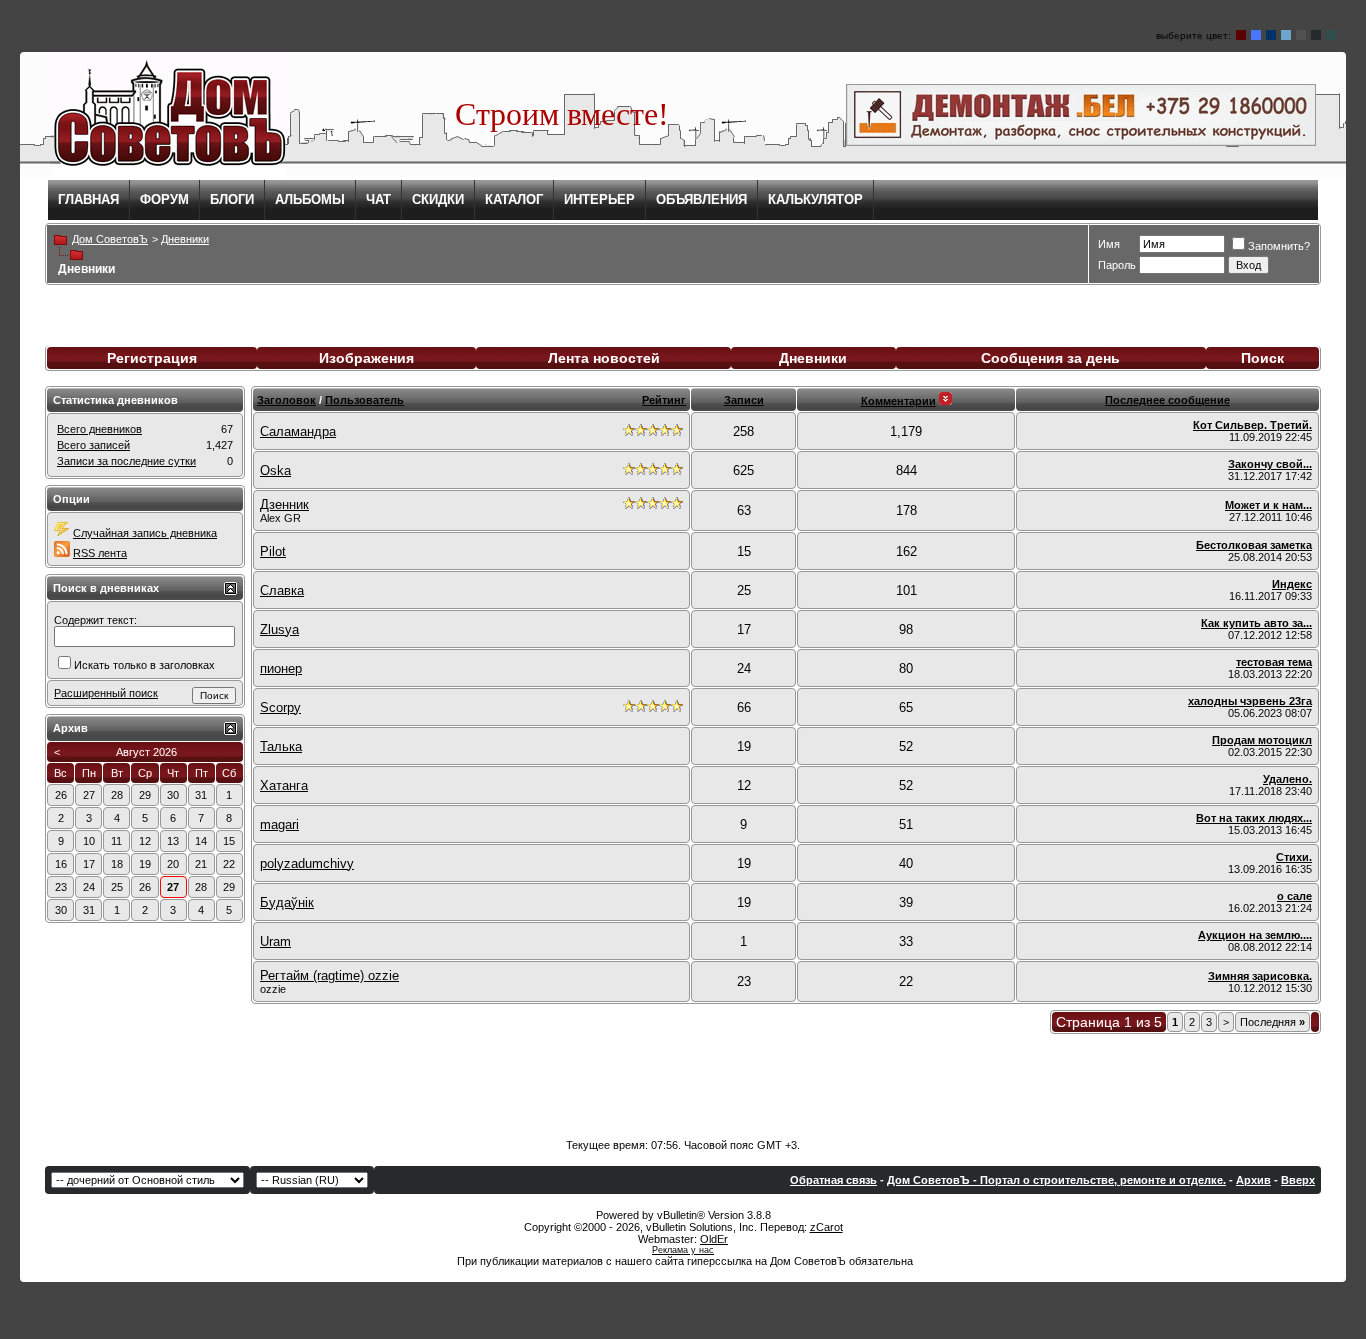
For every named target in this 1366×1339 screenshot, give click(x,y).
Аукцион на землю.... (1255, 935)
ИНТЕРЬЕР (599, 199)
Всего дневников (99, 429)
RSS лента (100, 553)
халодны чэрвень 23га (1250, 701)
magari (279, 824)
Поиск (1262, 358)
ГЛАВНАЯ (88, 199)
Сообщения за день (1050, 358)
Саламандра (298, 431)
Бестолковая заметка (1254, 545)
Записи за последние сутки (126, 461)
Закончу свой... (1270, 464)
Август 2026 (146, 752)
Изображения (366, 358)
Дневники (813, 358)
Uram (275, 941)
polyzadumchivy (307, 863)
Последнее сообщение (1167, 400)
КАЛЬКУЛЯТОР (815, 199)
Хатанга (284, 785)
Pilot (273, 551)
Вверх (1298, 1180)
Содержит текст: (95, 620)
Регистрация (152, 358)
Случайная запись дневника (145, 533)
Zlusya (279, 629)
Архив (1253, 1180)
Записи (744, 400)
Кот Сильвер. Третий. (1252, 425)
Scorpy (280, 707)
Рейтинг (664, 400)
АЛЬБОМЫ (310, 199)
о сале (1294, 896)
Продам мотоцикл (1262, 740)
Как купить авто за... (1256, 623)
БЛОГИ (232, 199)
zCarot (826, 1227)
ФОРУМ (164, 199)
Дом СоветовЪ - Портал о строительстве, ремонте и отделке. (1056, 1180)
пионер (281, 668)
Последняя (1272, 1022)
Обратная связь (833, 1180)
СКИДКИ (438, 199)
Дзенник (284, 504)
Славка (282, 590)
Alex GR (280, 518)
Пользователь (364, 400)
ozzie (273, 989)
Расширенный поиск (106, 693)
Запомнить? (1279, 246)
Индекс (1292, 584)
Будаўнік (287, 902)
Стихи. (1294, 857)
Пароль (1117, 265)
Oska (275, 470)
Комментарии (898, 401)
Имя (1109, 244)
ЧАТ (378, 199)
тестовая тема (1274, 662)
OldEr (714, 1239)
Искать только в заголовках (144, 665)
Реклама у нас (683, 1250)
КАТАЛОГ (514, 199)
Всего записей (93, 445)
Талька (281, 746)
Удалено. (1287, 779)
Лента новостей (604, 358)
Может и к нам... (1268, 505)
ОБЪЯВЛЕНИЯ (701, 199)
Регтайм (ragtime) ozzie (329, 975)
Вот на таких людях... (1254, 818)
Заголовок (286, 400)
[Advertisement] (683, 1079)
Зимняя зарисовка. (1260, 976)
